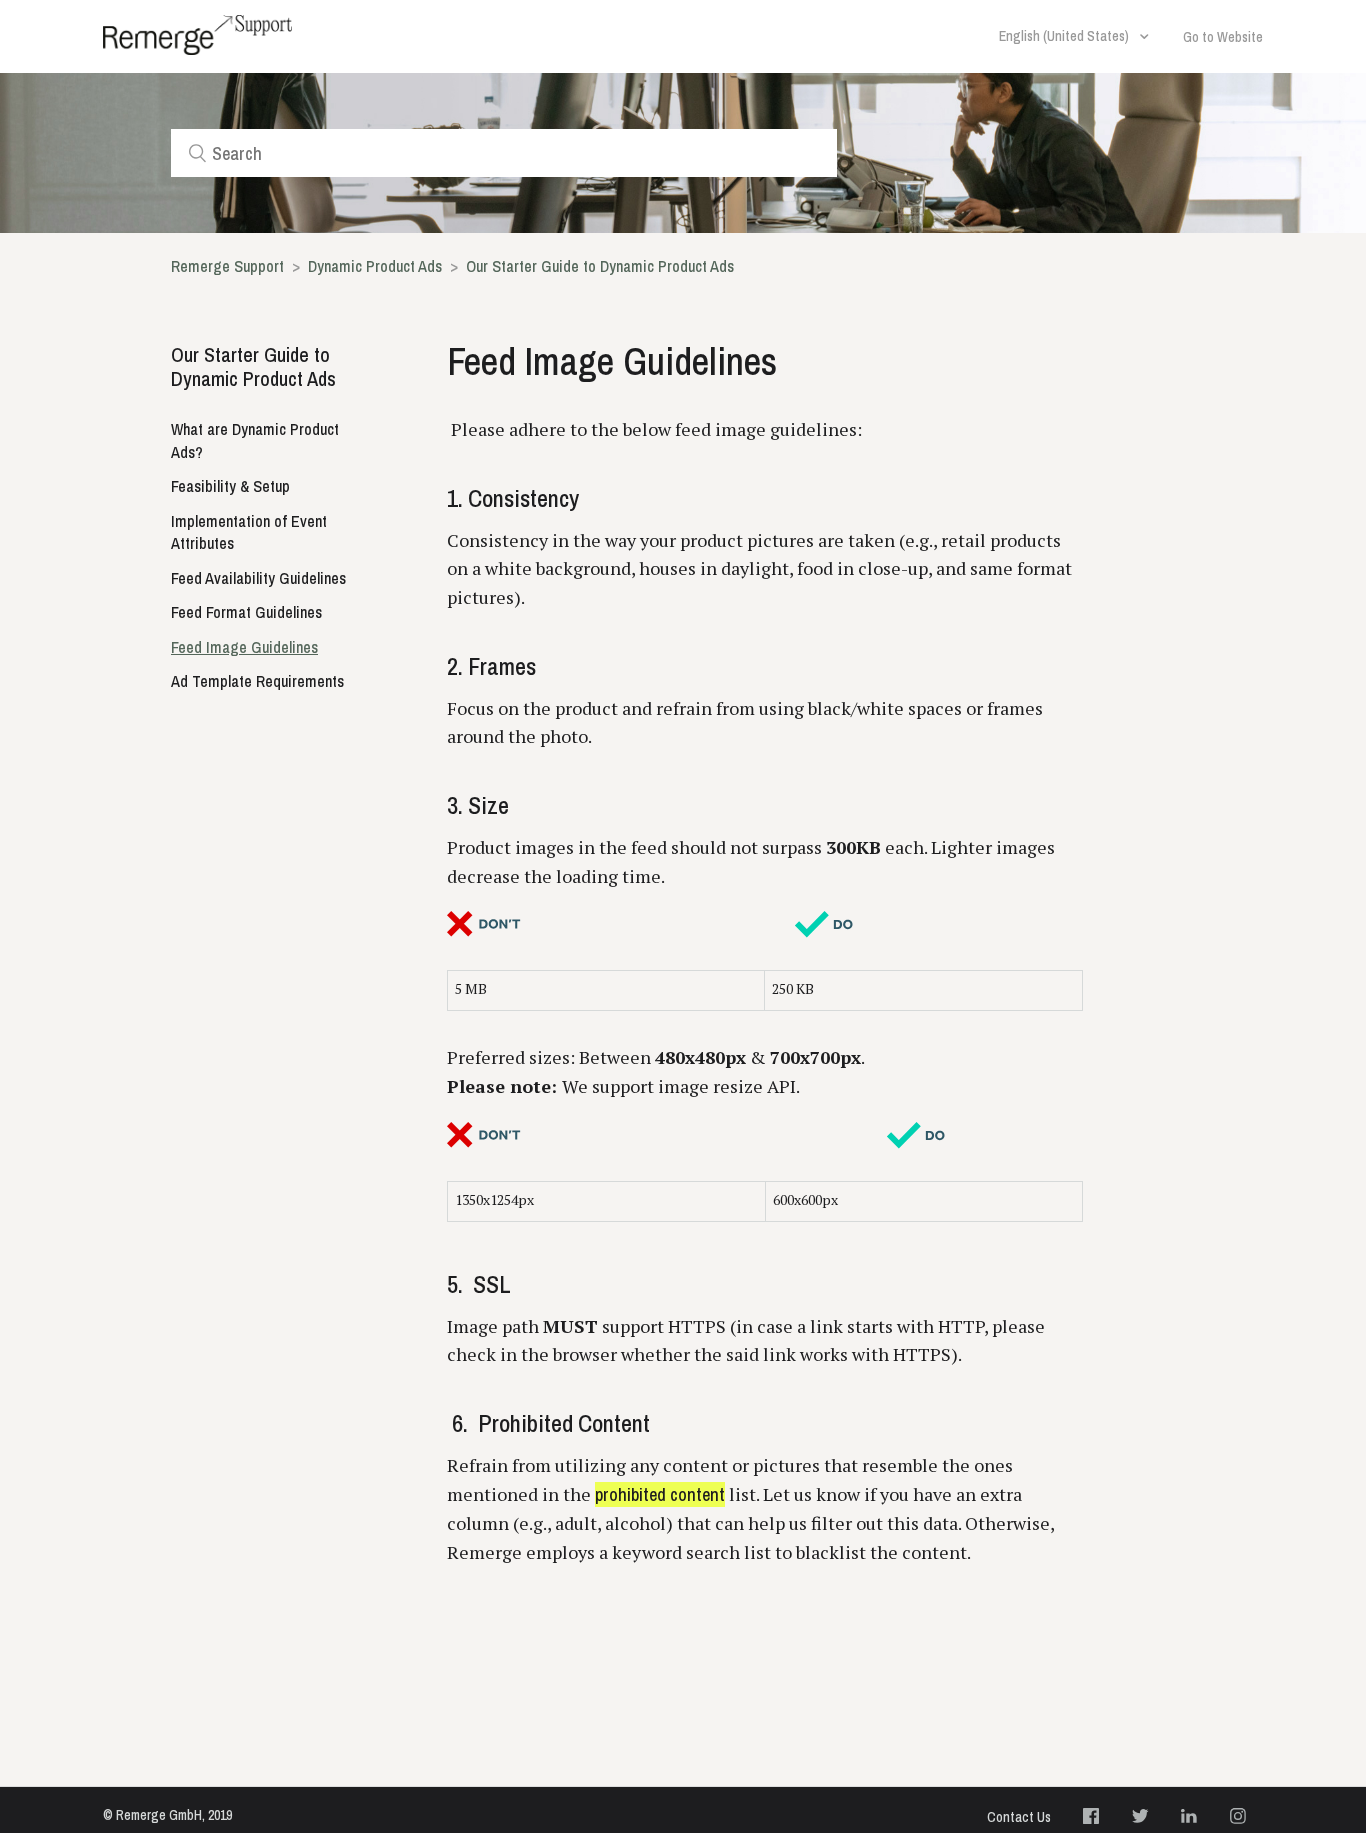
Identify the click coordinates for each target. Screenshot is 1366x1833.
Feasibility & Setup (230, 486)
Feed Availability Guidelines (258, 578)
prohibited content (660, 1494)
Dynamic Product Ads (377, 266)
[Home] (197, 35)
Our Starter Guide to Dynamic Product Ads (600, 266)
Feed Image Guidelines (244, 647)
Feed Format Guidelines (246, 612)
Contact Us (1019, 1817)
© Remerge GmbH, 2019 (167, 1815)
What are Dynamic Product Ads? (255, 440)
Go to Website (1223, 37)
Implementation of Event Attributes (249, 532)
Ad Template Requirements (257, 681)
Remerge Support (227, 266)
